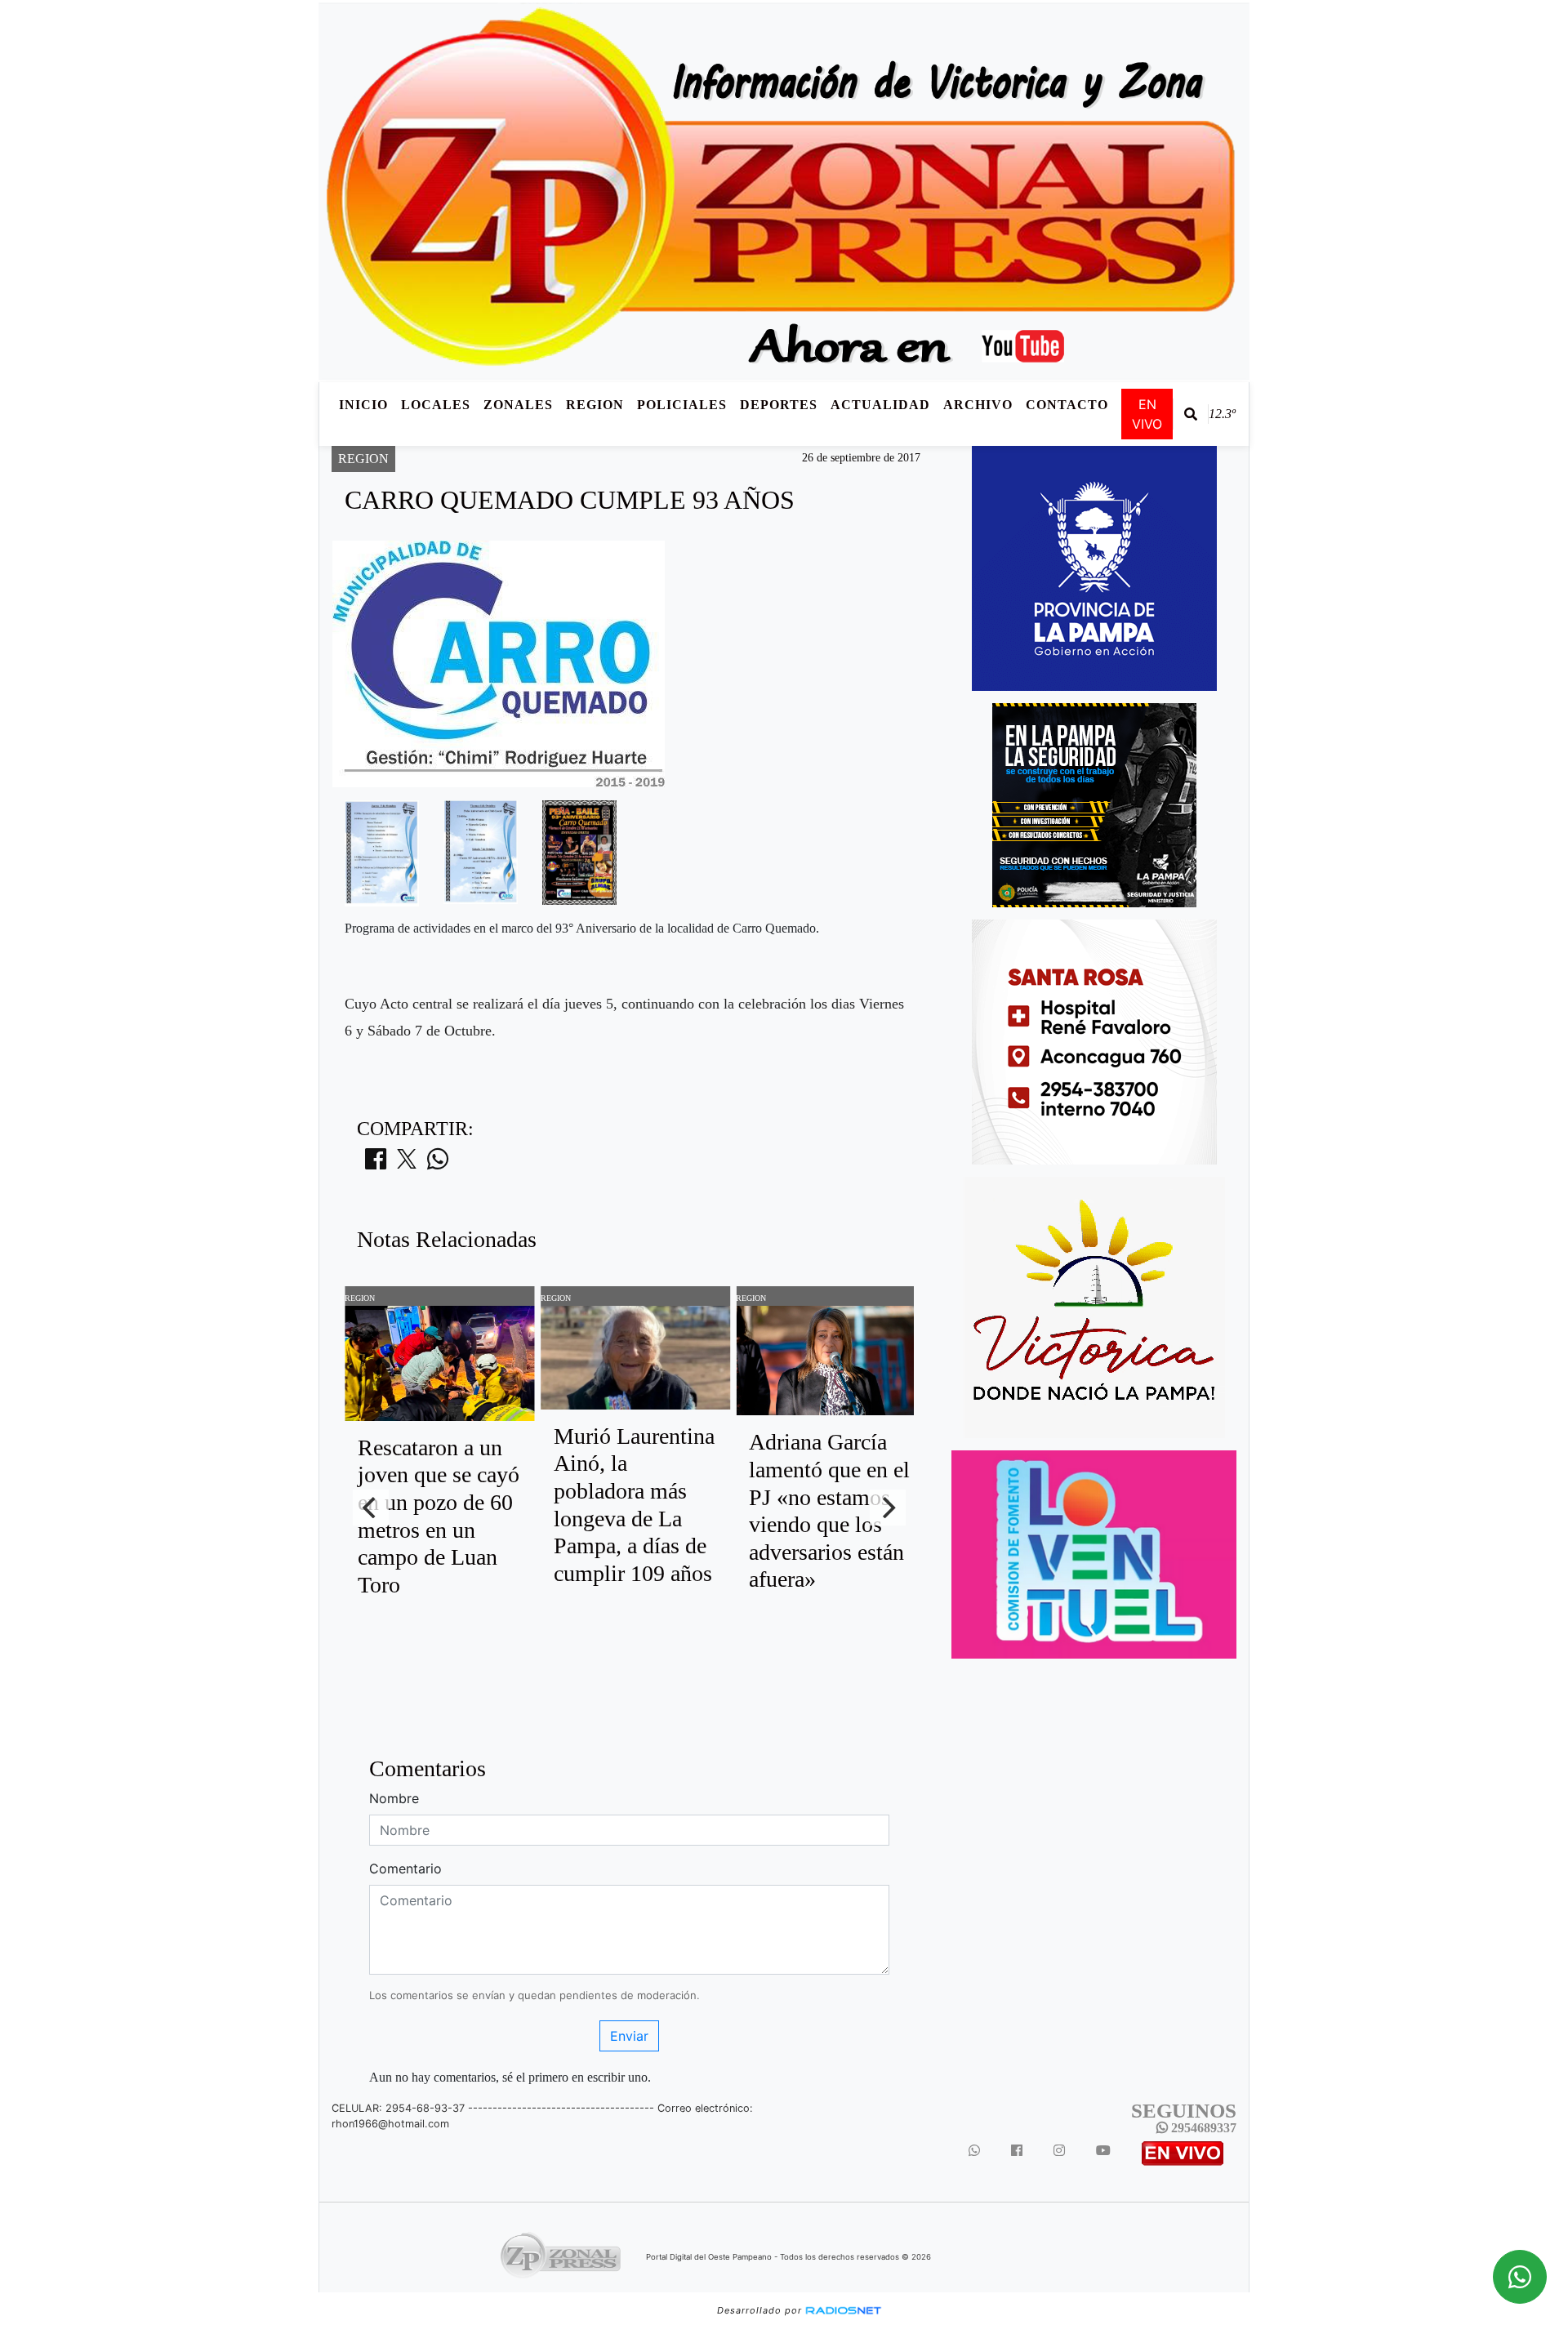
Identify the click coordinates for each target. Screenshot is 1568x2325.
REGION (595, 405)
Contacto (1067, 405)
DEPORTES (779, 405)
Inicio (363, 405)
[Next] (888, 1508)
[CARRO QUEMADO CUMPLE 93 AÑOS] (382, 852)
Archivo (978, 405)
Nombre (394, 1798)
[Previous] (371, 1508)
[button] (1191, 414)
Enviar (629, 2036)
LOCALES (436, 405)
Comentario (405, 1868)
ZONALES (518, 405)
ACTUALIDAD (880, 405)
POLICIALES (682, 405)
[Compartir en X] (407, 1164)
